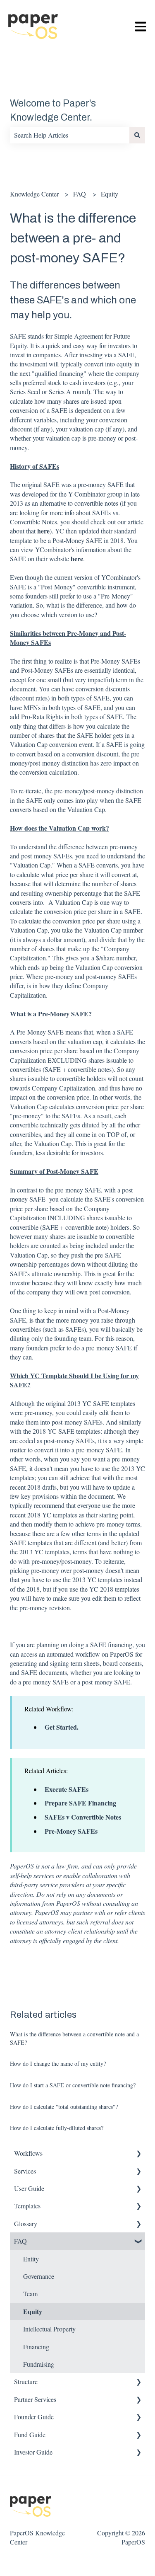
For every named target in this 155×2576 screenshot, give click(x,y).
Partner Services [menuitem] (35, 2399)
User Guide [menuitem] (29, 2188)
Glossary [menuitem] (26, 2223)
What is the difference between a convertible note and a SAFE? (74, 2038)
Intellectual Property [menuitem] (49, 2329)
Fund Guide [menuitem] (30, 2434)
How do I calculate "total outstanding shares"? (64, 2107)
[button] (138, 2154)
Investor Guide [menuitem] (33, 2452)
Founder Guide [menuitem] (34, 2417)
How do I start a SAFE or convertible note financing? (73, 2085)
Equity (110, 194)
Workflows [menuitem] (28, 2153)
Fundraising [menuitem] (39, 2364)
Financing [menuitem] (36, 2347)
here (43, 531)
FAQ (80, 194)
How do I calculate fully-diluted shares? (57, 2128)
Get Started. (62, 1727)
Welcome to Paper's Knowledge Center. (53, 111)
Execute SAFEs (67, 1789)
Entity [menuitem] (31, 2259)
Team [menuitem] (30, 2294)
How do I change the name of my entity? (58, 2063)
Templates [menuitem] (27, 2206)
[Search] (137, 135)
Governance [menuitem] (39, 2276)
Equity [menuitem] (33, 2311)
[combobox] (70, 135)
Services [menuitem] (25, 2171)
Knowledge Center (34, 194)
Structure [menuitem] (26, 2381)
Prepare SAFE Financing (80, 1803)
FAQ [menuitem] (20, 2241)
